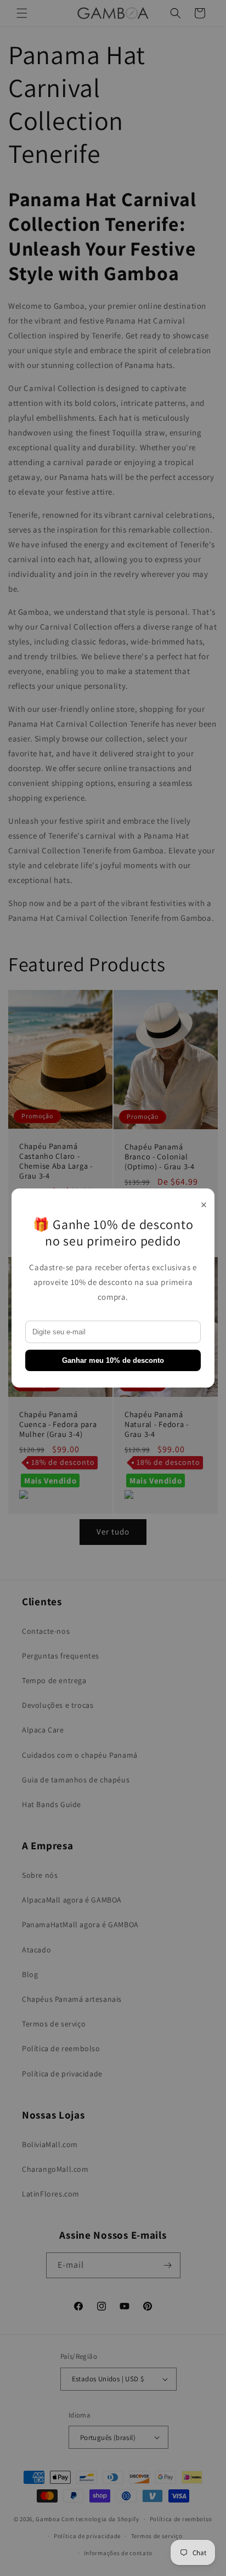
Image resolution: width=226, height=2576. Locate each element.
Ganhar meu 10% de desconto (113, 1360)
